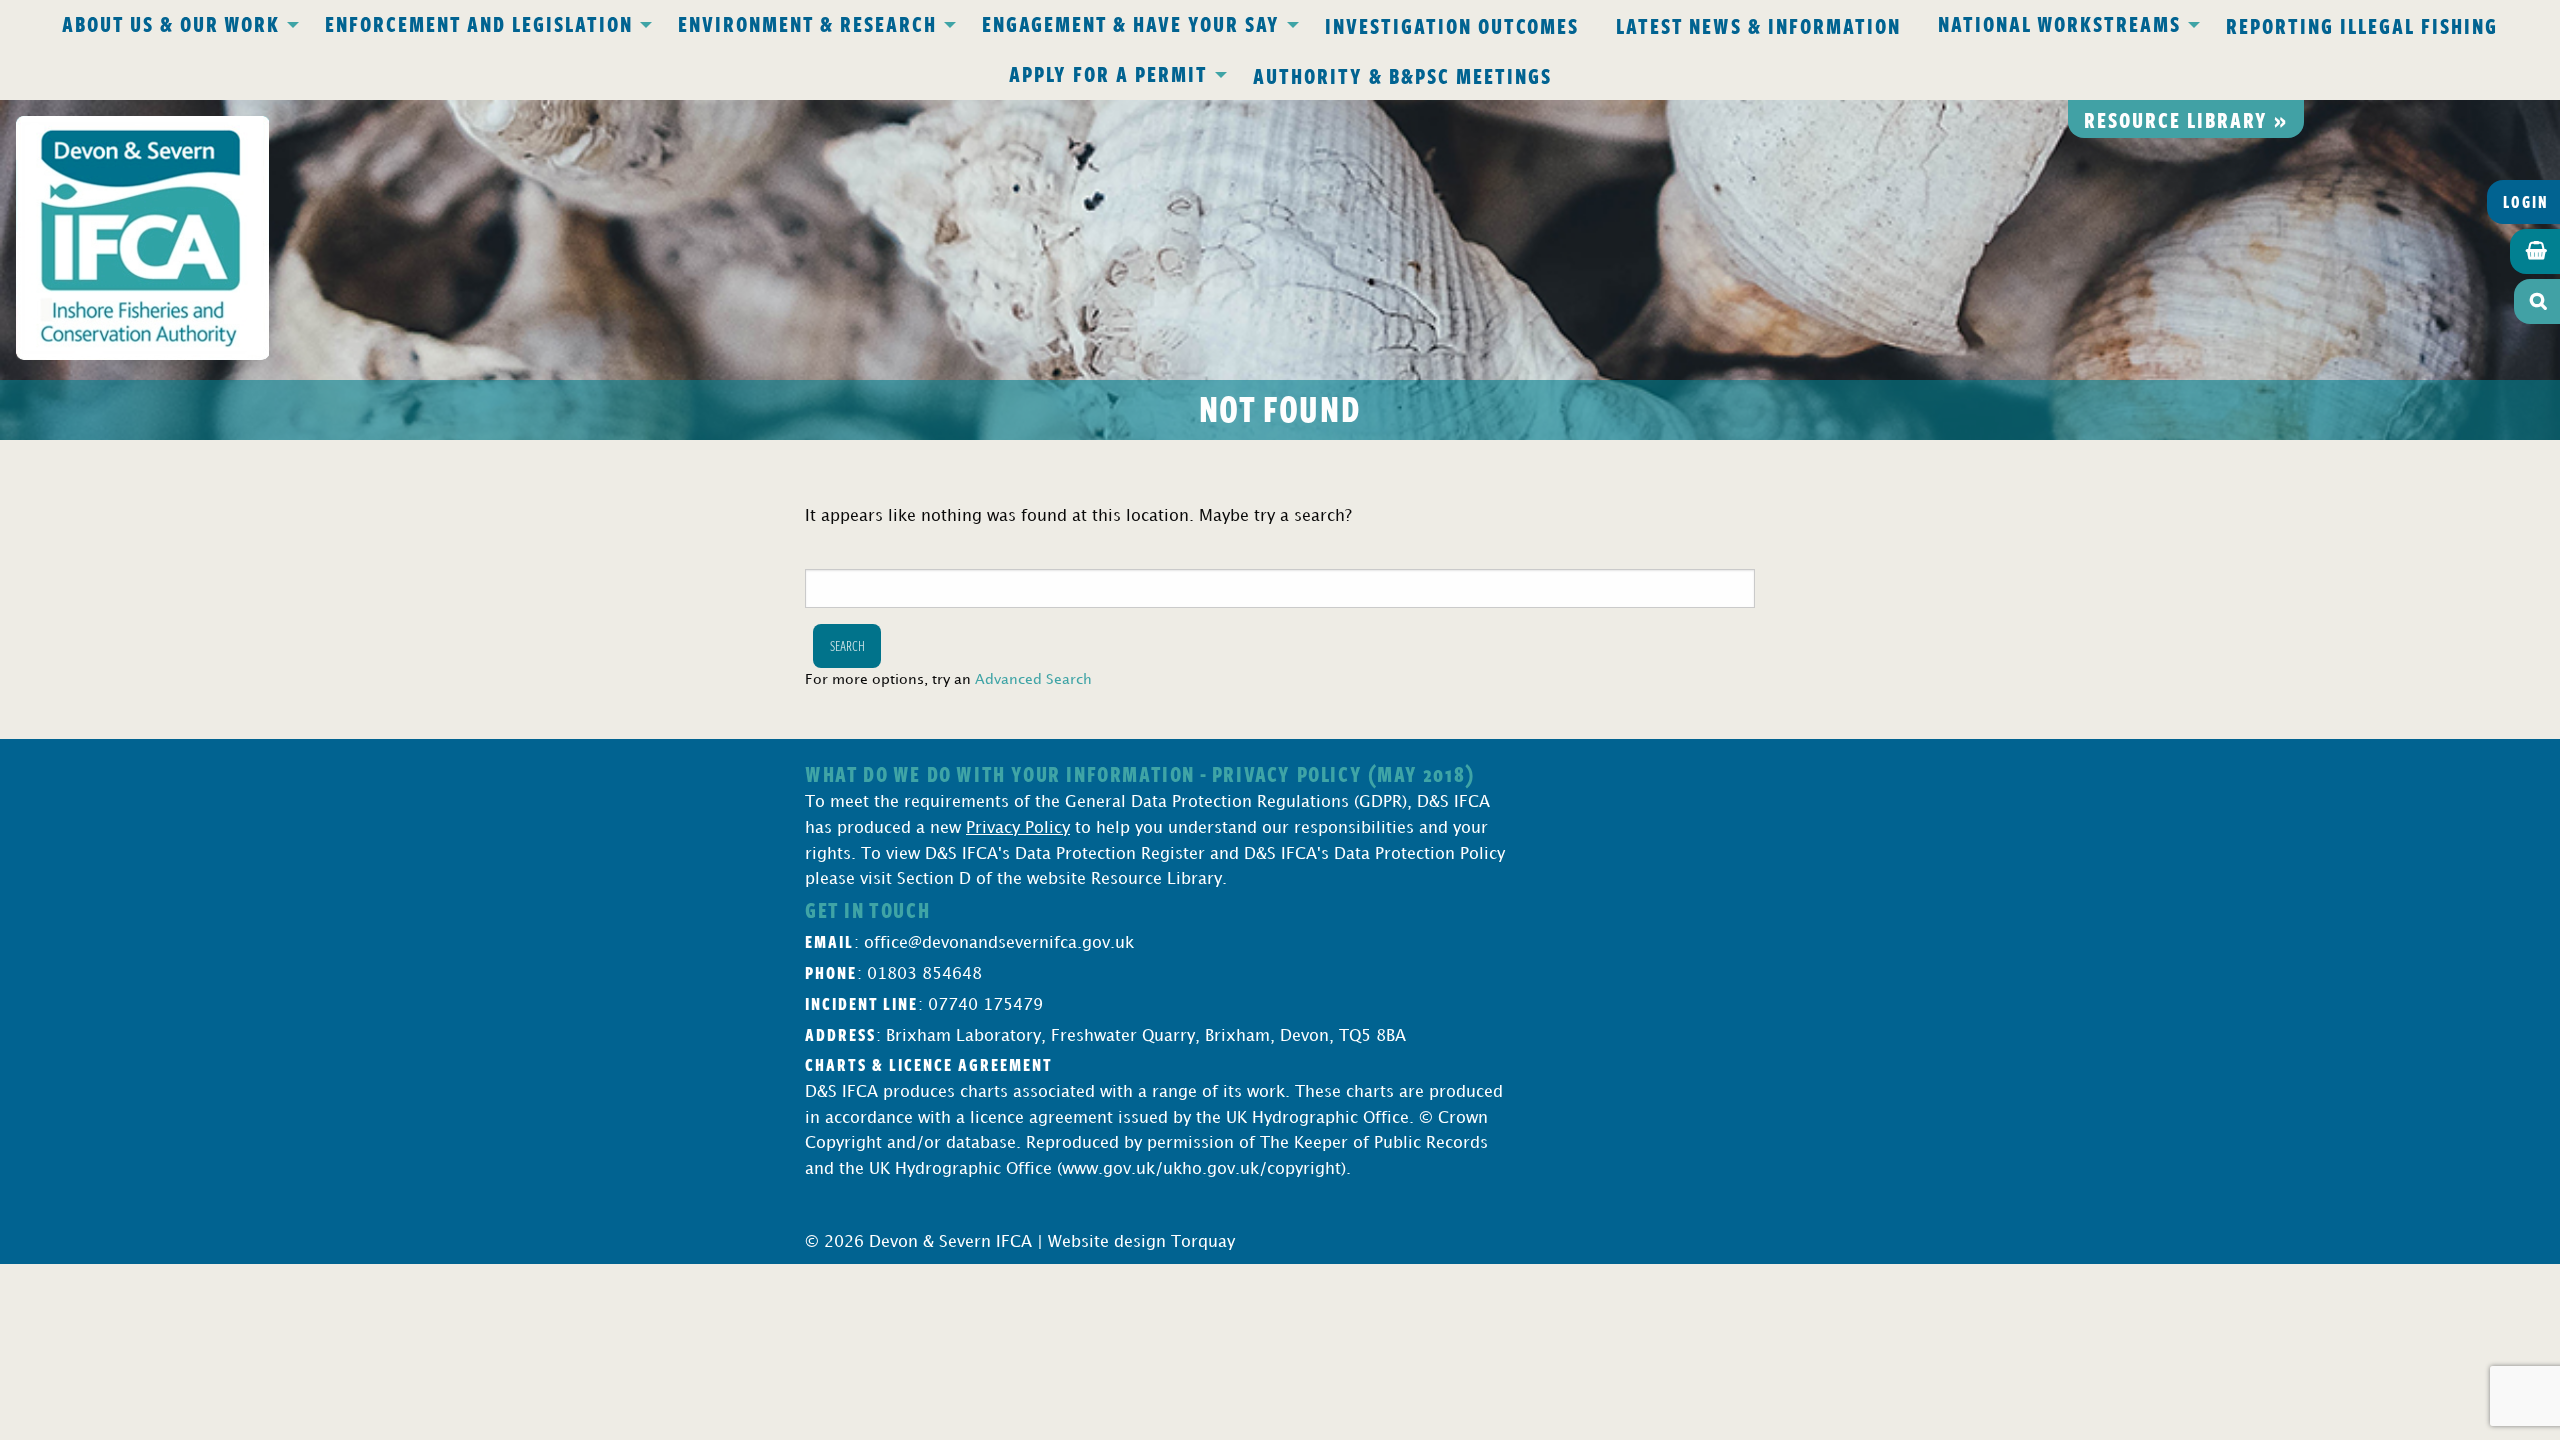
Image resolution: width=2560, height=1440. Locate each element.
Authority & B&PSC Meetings (1402, 75)
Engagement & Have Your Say (1131, 23)
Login (2526, 202)
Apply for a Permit (1108, 73)
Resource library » (2186, 119)
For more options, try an (948, 679)
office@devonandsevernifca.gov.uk (999, 943)
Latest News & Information (1758, 25)
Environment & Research (807, 23)
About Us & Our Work (171, 23)
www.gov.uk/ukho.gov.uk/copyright (1201, 1169)
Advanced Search (1033, 679)
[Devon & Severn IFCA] (142, 237)
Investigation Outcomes (1452, 25)
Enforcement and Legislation (479, 23)
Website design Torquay (1141, 1242)
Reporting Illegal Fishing (2362, 25)
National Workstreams (2059, 23)
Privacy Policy (1018, 828)
